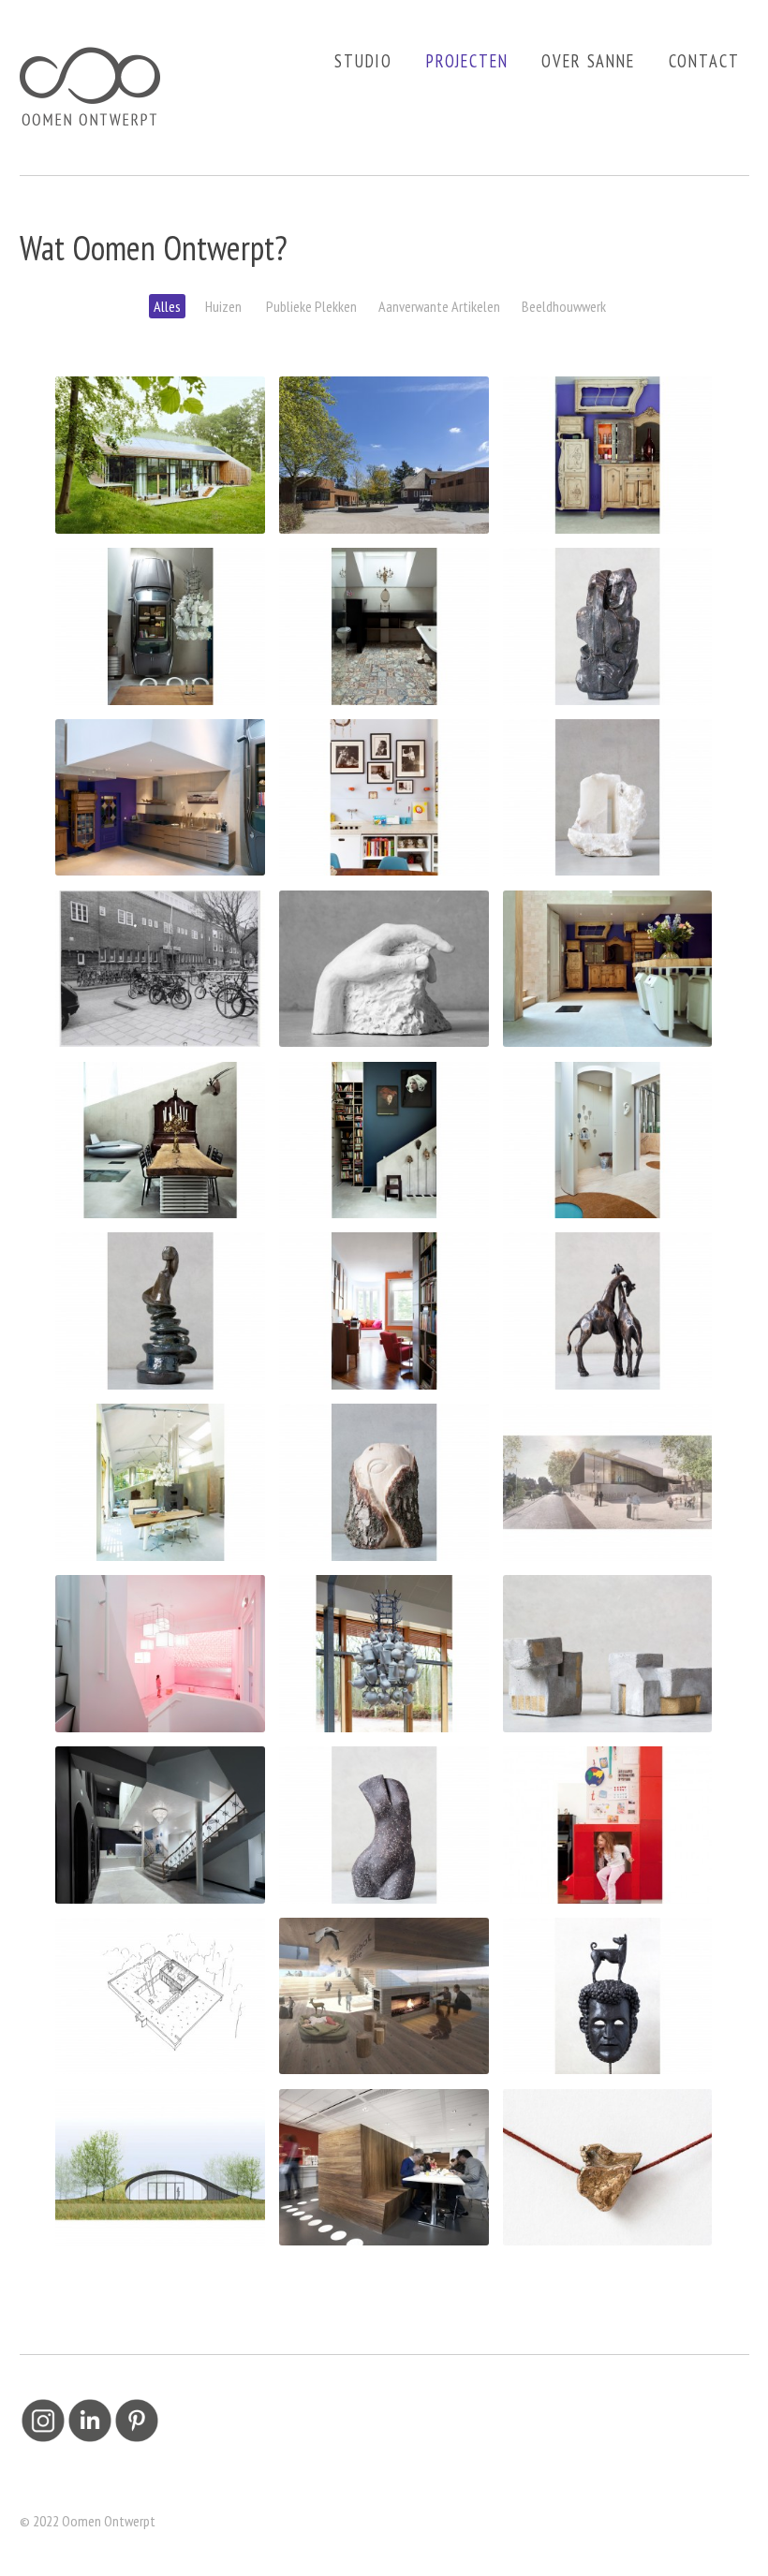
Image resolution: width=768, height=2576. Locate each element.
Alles (167, 306)
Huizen (222, 306)
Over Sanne (588, 61)
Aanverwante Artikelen (439, 306)
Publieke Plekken (310, 306)
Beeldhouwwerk (564, 306)
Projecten (467, 61)
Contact (704, 61)
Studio (363, 61)
